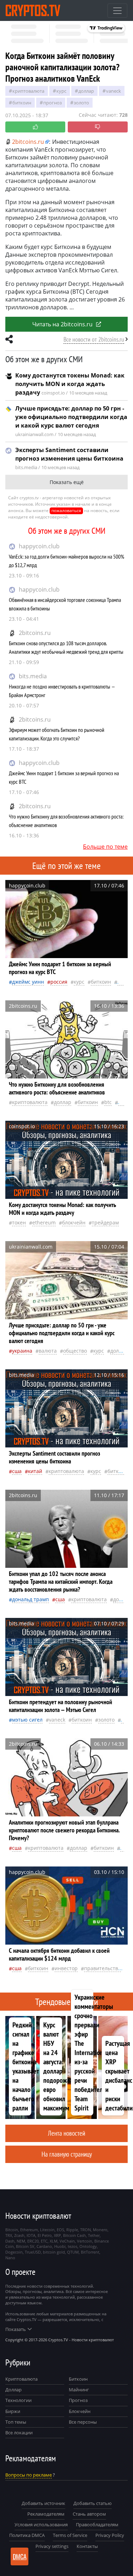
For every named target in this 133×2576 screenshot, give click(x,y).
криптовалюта (28, 91)
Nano (10, 2258)
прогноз (52, 103)
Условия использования (41, 2525)
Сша (17, 1471)
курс (61, 91)
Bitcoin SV (25, 2246)
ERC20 (33, 2241)
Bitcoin (12, 2230)
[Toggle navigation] (117, 11)
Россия (59, 982)
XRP (57, 2235)
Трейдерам (105, 1222)
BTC (108, 1102)
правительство (102, 1968)
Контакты (87, 2546)
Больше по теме (105, 847)
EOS (60, 2230)
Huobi (60, 2246)
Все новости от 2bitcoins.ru (94, 339)
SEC (122, 1102)
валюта (48, 1351)
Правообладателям (97, 2525)
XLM (54, 2241)
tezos (73, 2246)
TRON (85, 2230)
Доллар (13, 2390)
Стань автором (89, 2514)
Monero (100, 2230)
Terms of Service (70, 2535)
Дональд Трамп (31, 1599)
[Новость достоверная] (35, 127)
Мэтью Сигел (27, 1720)
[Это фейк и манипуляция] (98, 127)
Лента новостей (66, 2133)
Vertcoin (85, 2241)
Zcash (19, 2235)
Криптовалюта (21, 2379)
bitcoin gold (54, 2252)
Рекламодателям (46, 2514)
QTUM (73, 2252)
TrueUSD (33, 2252)
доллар (86, 91)
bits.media (33, 676)
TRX (9, 2235)
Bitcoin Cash (74, 2235)
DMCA (20, 2556)
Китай (35, 1471)
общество (75, 1351)
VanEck (113, 91)
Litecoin (47, 2230)
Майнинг (79, 2390)
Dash (10, 2241)
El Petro (45, 2235)
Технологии (18, 2400)
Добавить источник (43, 2503)
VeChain (67, 2241)
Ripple (72, 2230)
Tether (94, 2235)
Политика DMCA (27, 2535)
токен (19, 1222)
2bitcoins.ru (35, 633)
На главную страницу (67, 2154)
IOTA (31, 2235)
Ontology (88, 2246)
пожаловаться (66, 510)
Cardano (44, 2246)
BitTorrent (90, 2252)
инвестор (66, 1968)
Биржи (13, 2411)
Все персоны (83, 2422)
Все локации (19, 2433)
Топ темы (16, 2422)
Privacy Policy (110, 2535)
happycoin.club (39, 546)
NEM (21, 2241)
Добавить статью (93, 2503)
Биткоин (78, 2379)
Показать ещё (67, 482)
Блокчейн (74, 1222)
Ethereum (44, 1222)
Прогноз (78, 2400)
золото (81, 103)
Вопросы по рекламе (29, 2475)
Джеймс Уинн (28, 982)
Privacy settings (52, 2546)
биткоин (22, 103)
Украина (22, 1351)
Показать (16, 2329)
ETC (44, 2241)
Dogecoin (14, 2252)
